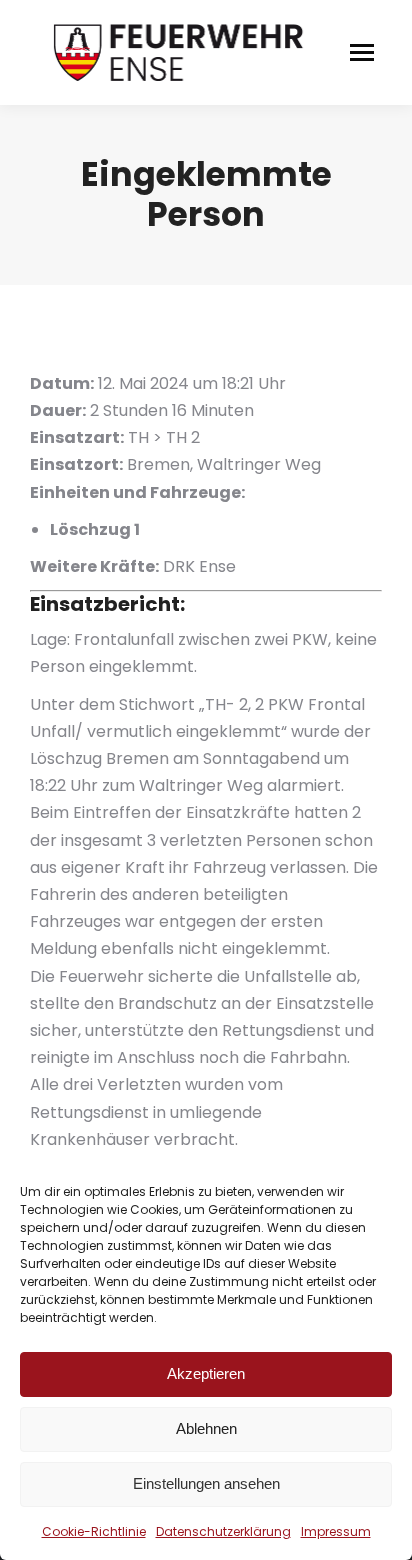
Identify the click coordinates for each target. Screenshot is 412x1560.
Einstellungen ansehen (206, 1483)
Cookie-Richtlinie (94, 1531)
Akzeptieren (206, 1373)
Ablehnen (206, 1428)
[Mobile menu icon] (362, 52)
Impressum (336, 1531)
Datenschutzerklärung (223, 1531)
